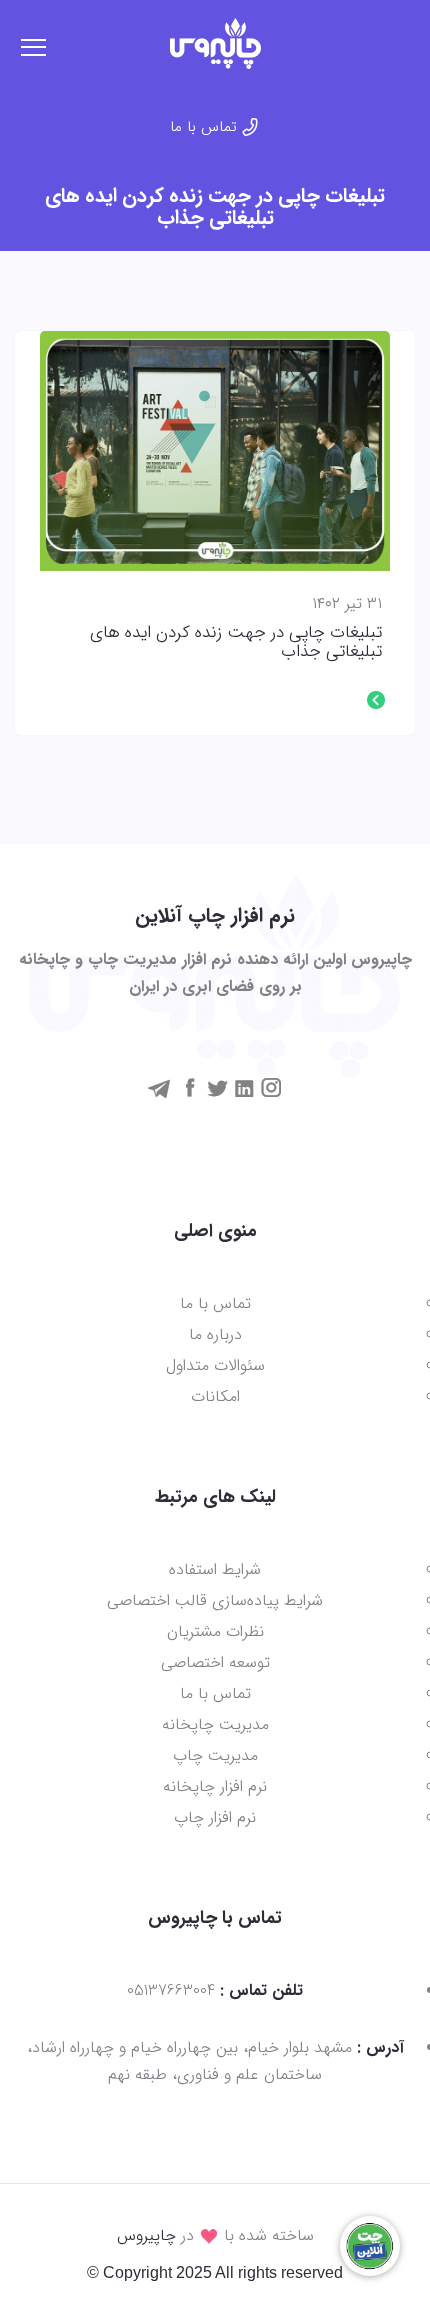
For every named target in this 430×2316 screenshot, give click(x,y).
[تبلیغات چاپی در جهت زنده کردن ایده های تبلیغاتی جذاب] (215, 451)
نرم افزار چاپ (215, 1817)
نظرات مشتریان (215, 1631)
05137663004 (171, 1990)
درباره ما (215, 1334)
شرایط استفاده (215, 1569)
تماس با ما (203, 127)
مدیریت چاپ (215, 1755)
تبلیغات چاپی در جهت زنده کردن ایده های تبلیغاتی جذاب (236, 642)
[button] (408, 38)
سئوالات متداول (215, 1365)
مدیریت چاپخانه (215, 1724)
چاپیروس (146, 2235)
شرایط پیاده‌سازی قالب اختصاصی (215, 1600)
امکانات (215, 1396)
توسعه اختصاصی (215, 1662)
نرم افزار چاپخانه (215, 1786)
